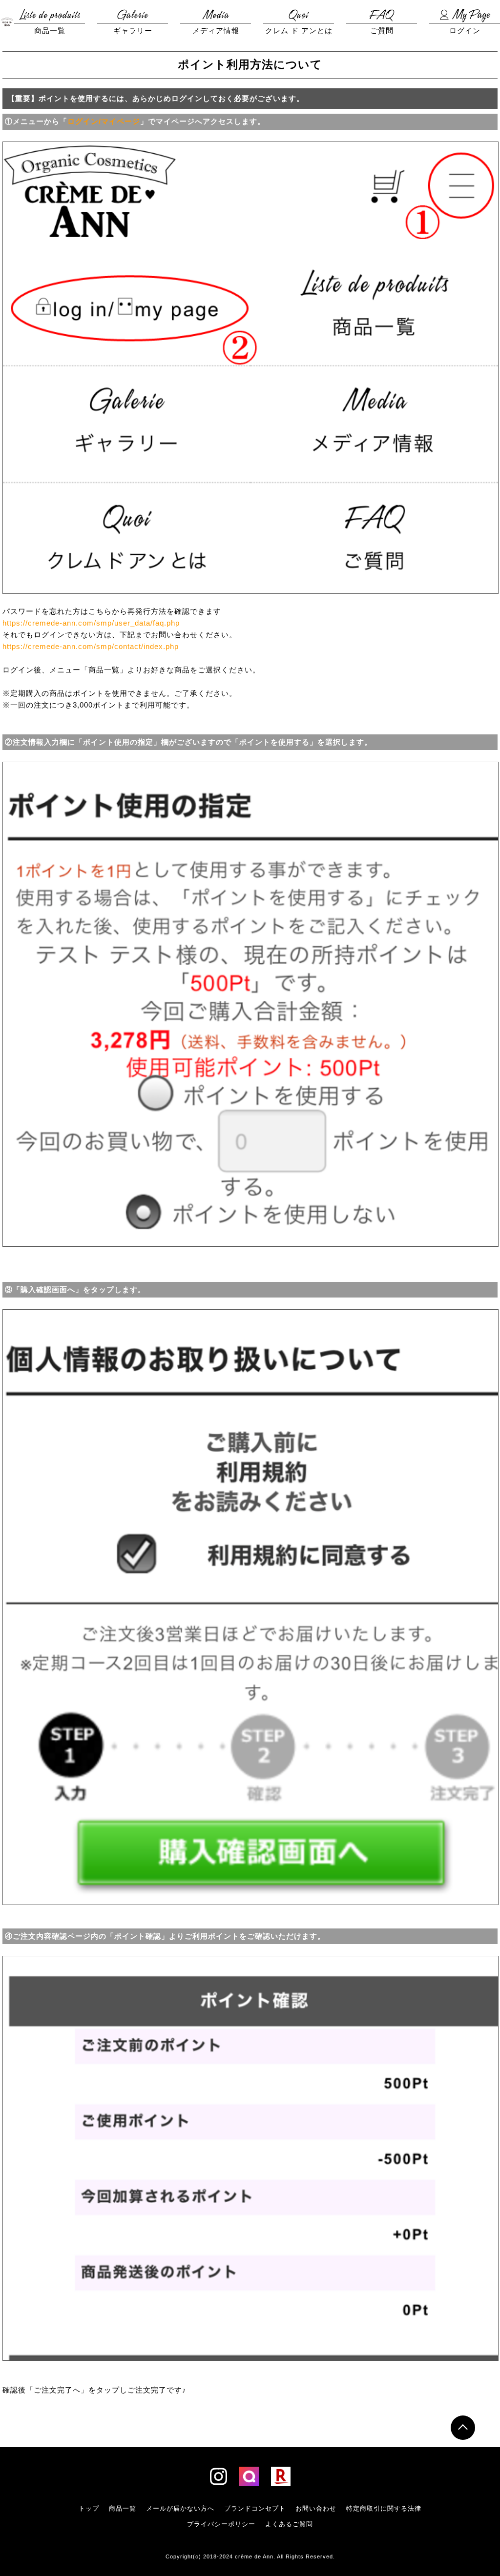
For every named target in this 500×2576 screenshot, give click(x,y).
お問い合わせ (316, 2508)
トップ (89, 2508)
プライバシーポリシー (221, 2524)
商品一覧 (123, 2508)
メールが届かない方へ (180, 2508)
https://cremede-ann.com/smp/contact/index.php (91, 646)
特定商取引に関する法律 (384, 2508)
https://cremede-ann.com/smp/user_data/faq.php (91, 623)
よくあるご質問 (289, 2524)
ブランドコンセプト (255, 2508)
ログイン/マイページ (104, 121)
